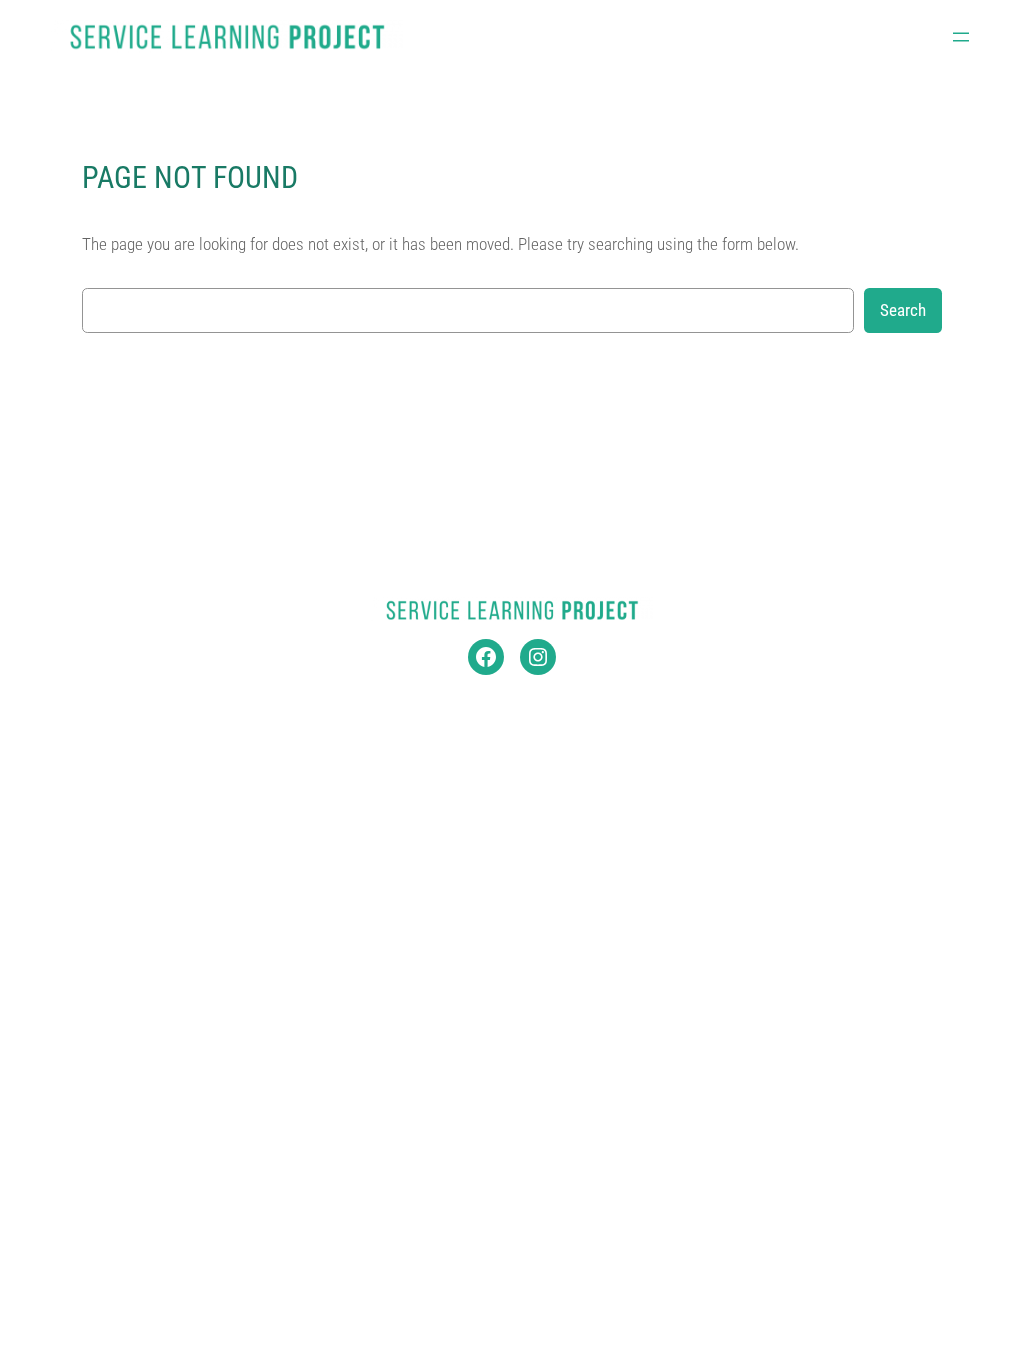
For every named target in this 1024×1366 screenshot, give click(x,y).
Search (903, 310)
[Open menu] (961, 37)
